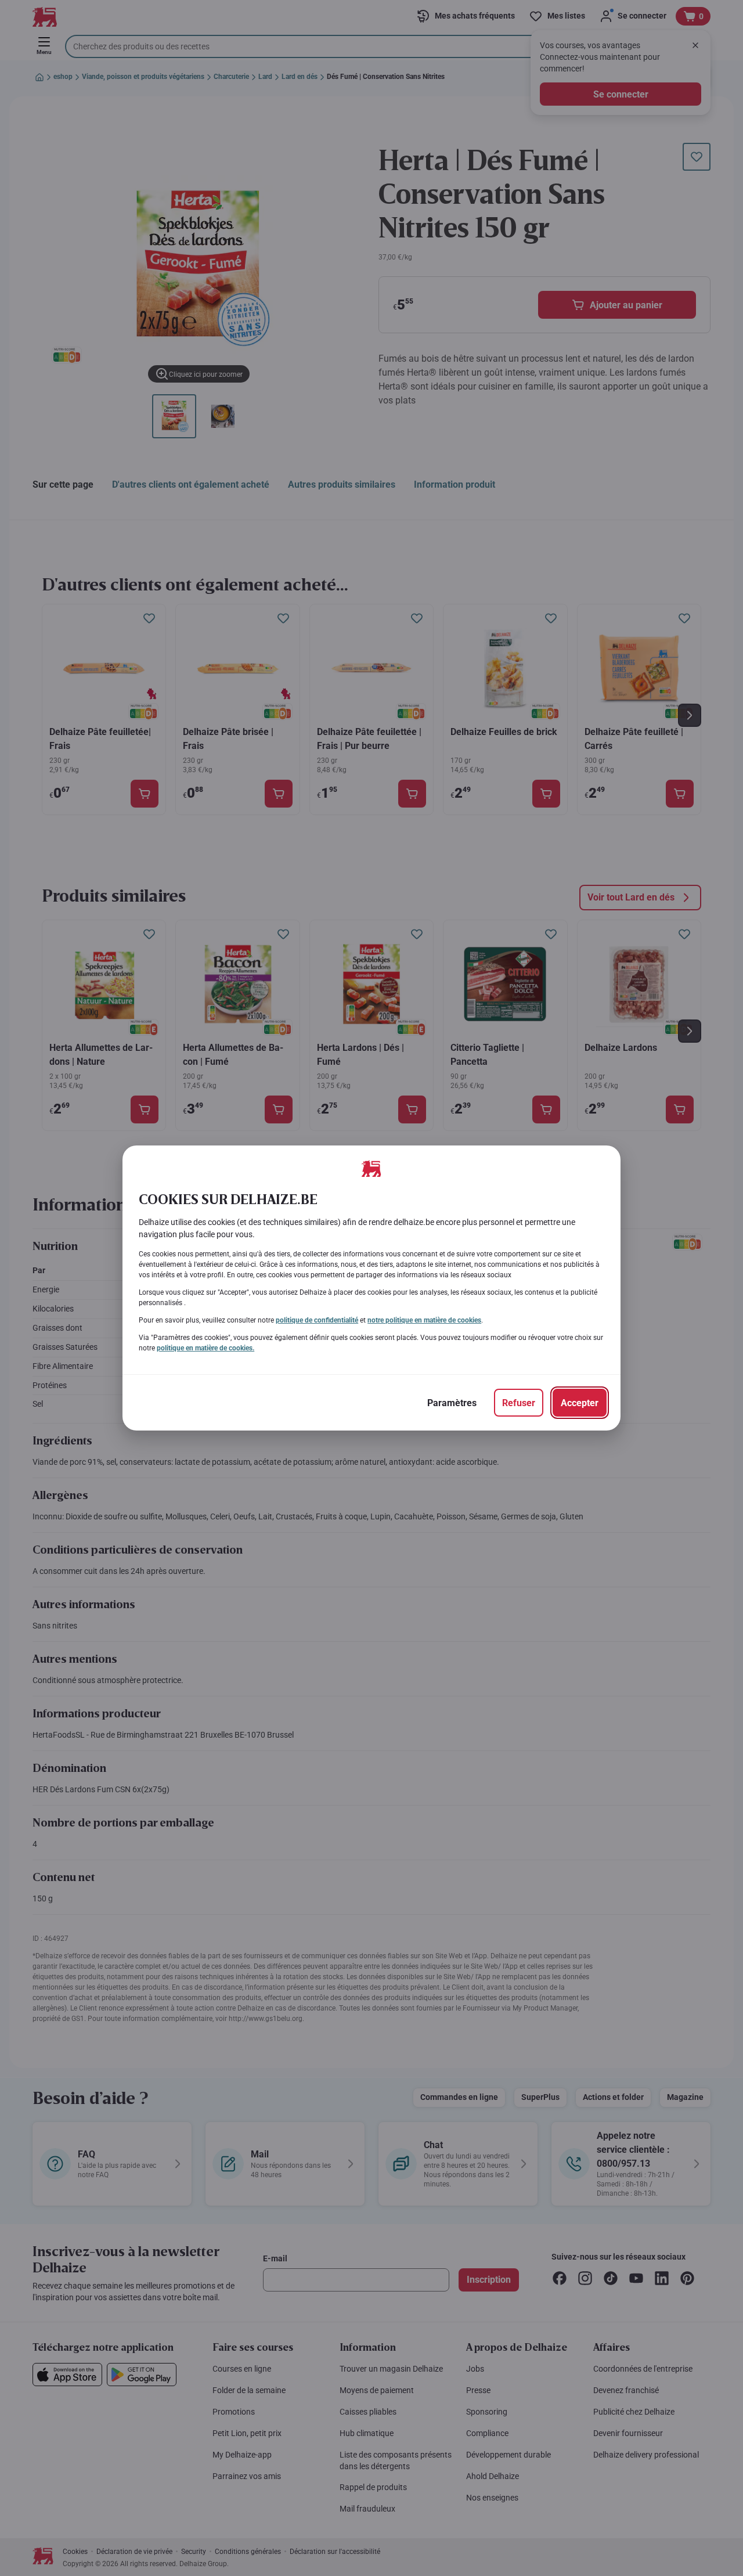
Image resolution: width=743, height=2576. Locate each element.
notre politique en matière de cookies (424, 1320)
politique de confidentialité (317, 1320)
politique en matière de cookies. (205, 1348)
